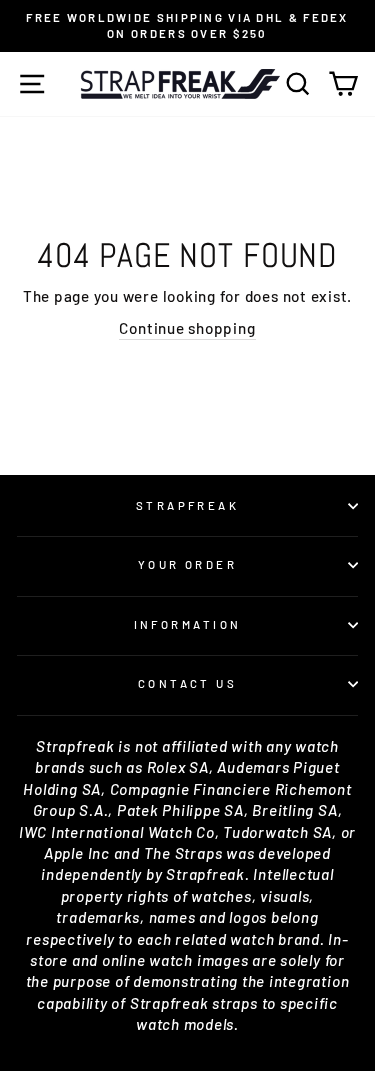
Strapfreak (187, 505)
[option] (187, 26)
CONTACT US (187, 683)
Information (188, 624)
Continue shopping (187, 328)
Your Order (187, 564)
